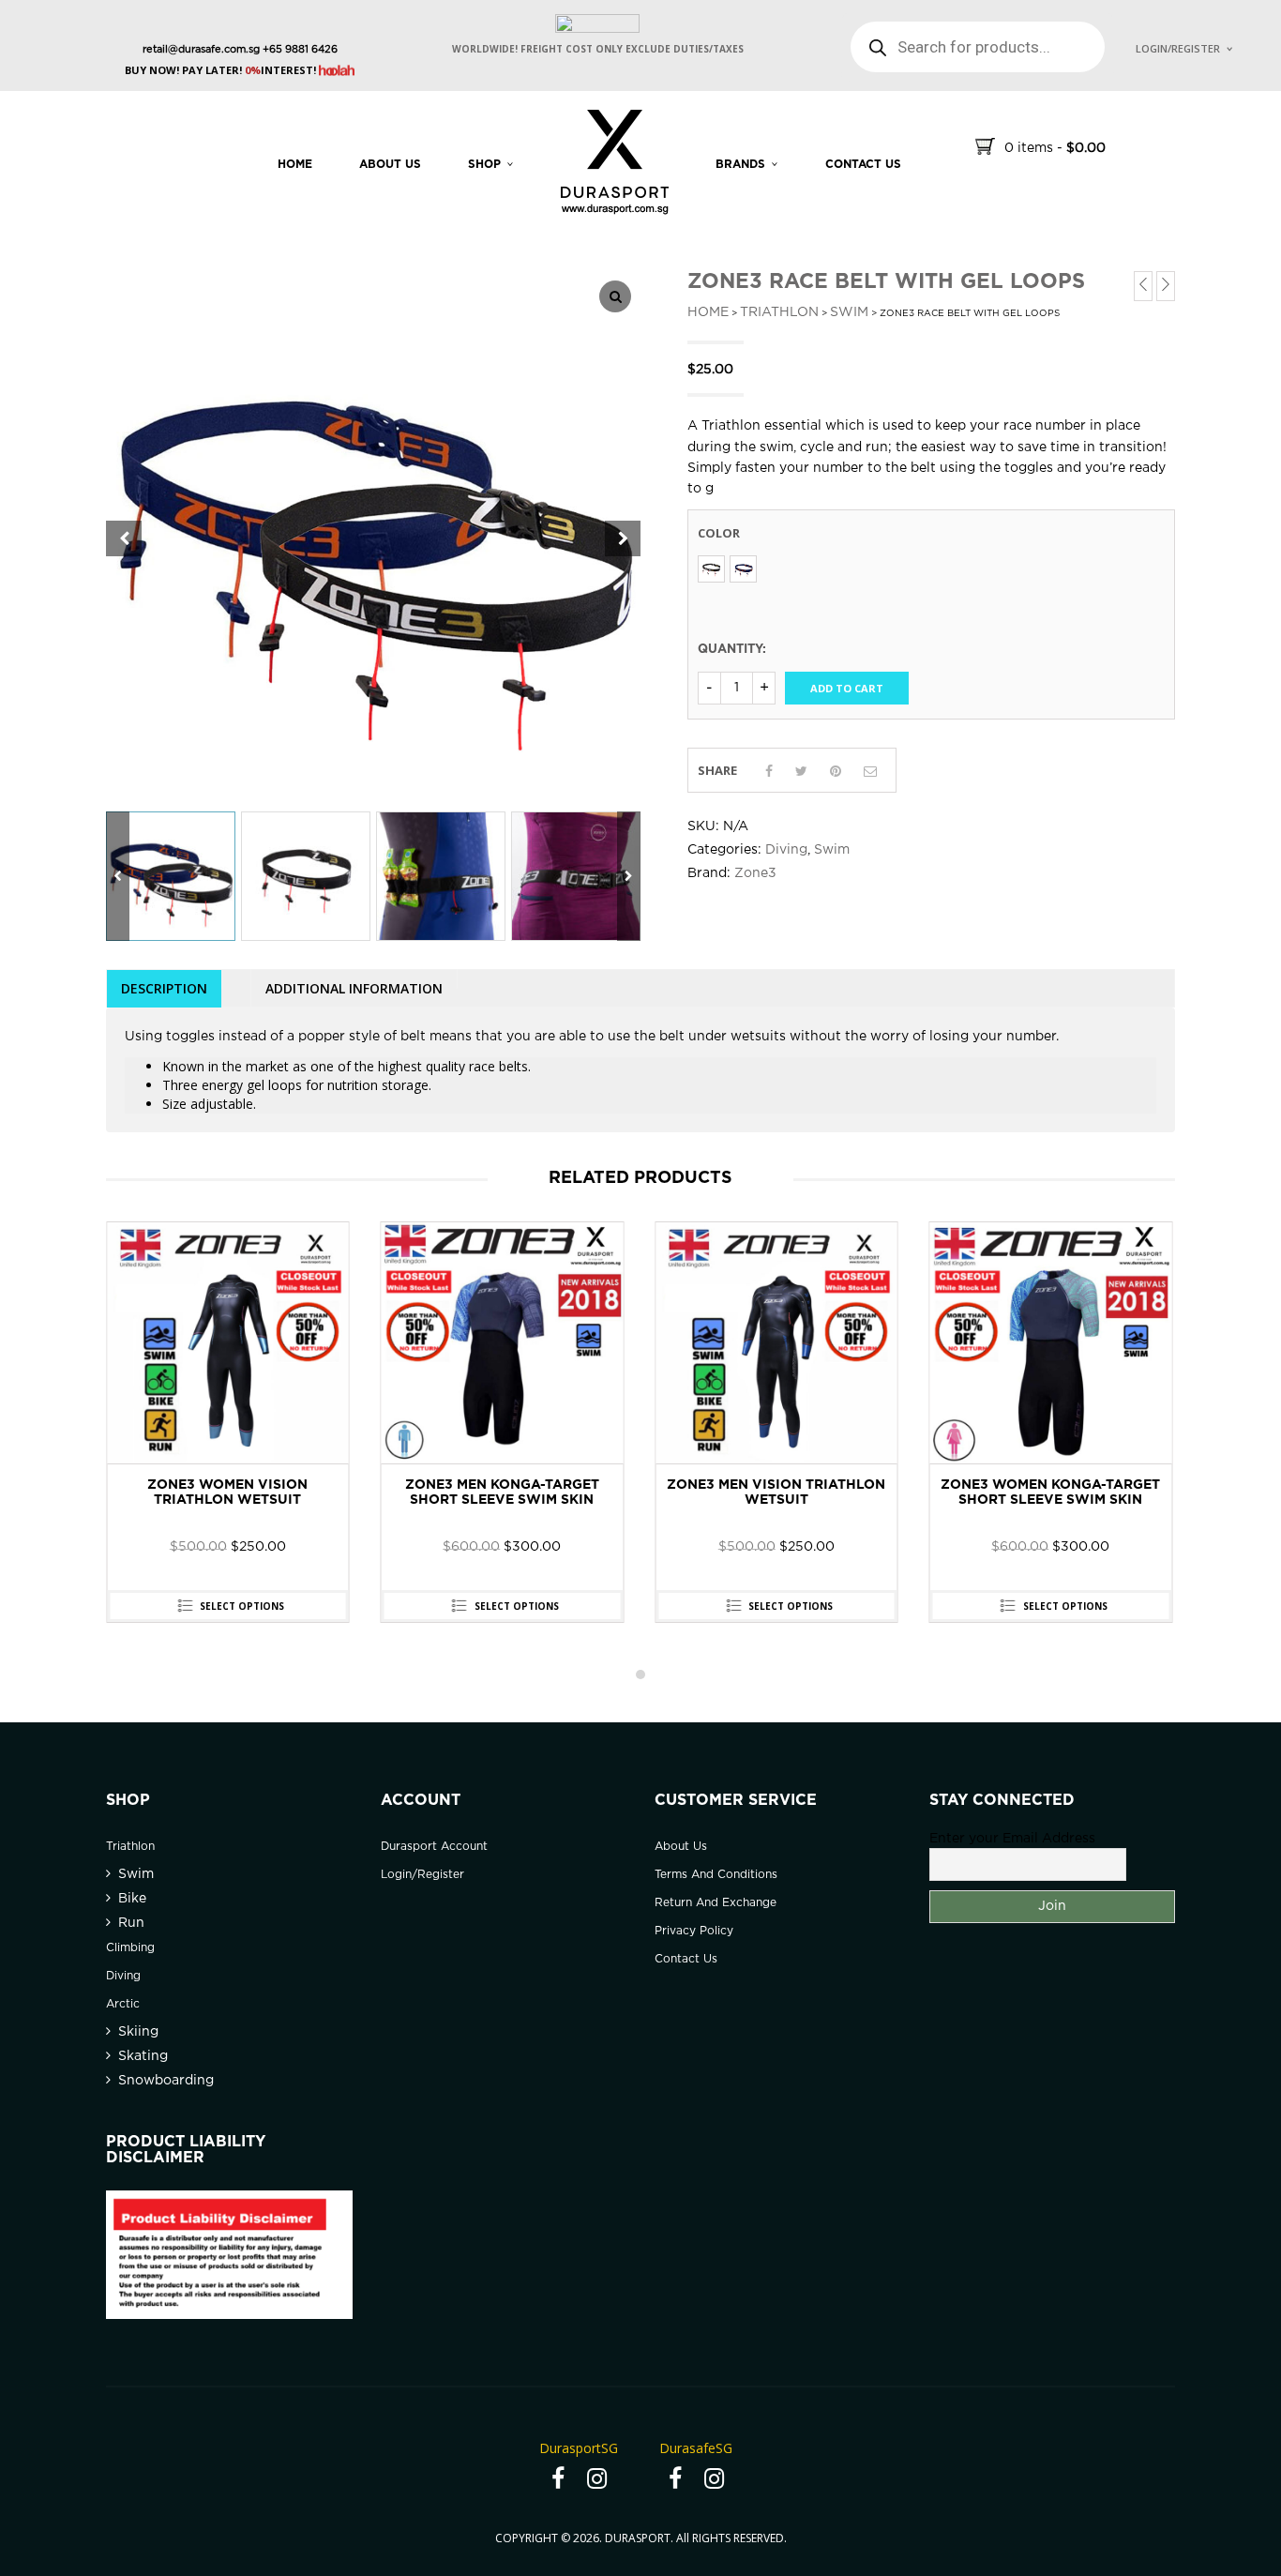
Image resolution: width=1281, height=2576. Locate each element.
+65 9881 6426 (299, 50)
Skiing (138, 2032)
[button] (623, 538)
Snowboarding (166, 2081)
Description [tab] (164, 988)
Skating (143, 2056)
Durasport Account (434, 1847)
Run (131, 1923)
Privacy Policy (694, 1931)
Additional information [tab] (354, 988)
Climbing (130, 1948)
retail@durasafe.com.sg (201, 50)
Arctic (123, 2004)
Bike (132, 1899)
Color (719, 533)
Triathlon (779, 312)
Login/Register (1178, 48)
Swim (849, 312)
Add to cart (847, 688)
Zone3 (755, 873)
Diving (786, 850)
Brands (740, 165)
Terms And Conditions (716, 1875)
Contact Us (686, 1959)
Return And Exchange (716, 1903)
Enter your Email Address (1012, 1839)
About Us (390, 165)
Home (295, 165)
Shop (484, 165)
